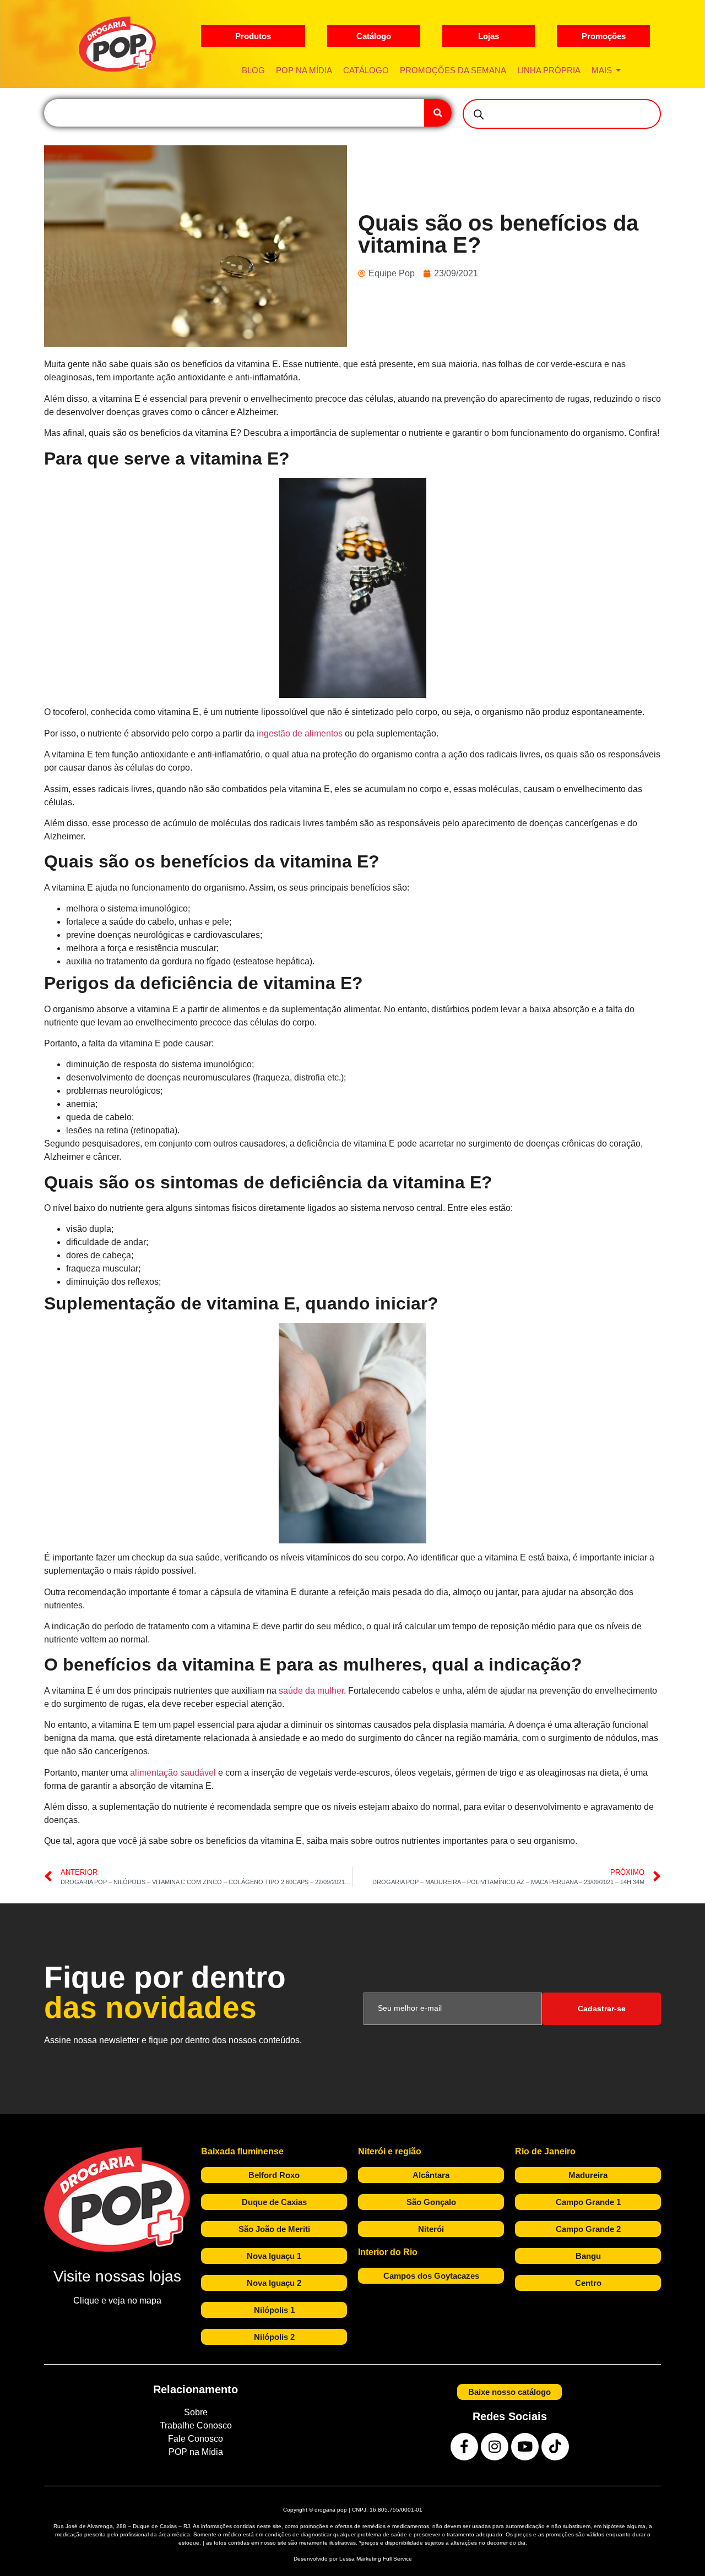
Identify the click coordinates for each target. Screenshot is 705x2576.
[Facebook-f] (464, 2447)
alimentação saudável (173, 1773)
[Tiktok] (555, 2447)
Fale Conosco (196, 2439)
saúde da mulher (311, 1691)
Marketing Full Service (384, 2559)
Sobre (196, 2412)
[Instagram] (495, 2447)
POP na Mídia (196, 2452)
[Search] (438, 113)
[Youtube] (525, 2447)
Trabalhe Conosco (196, 2425)
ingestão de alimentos (300, 733)
